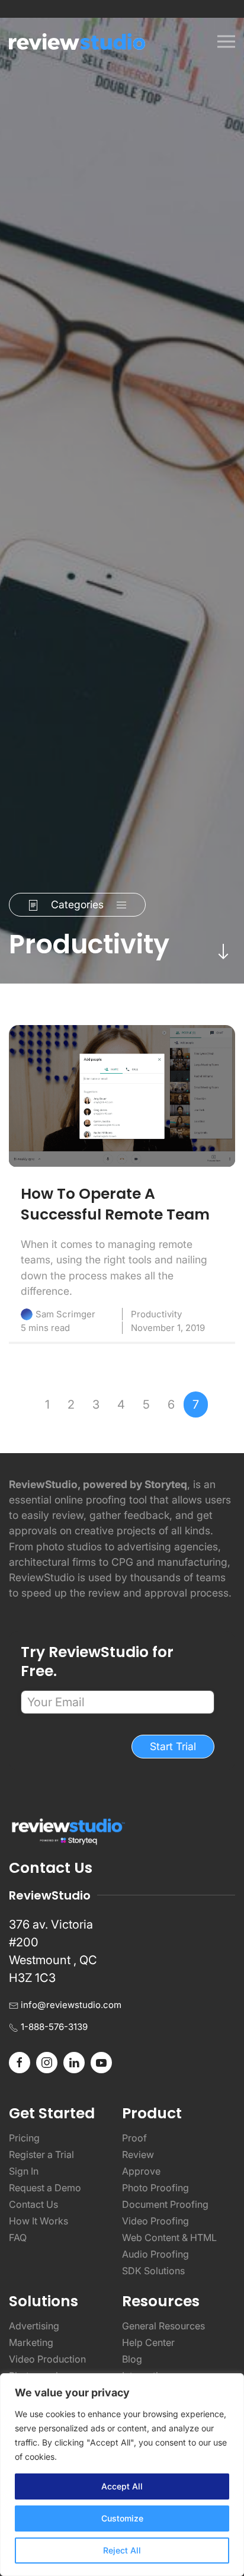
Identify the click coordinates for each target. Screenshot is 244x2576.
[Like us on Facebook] (20, 2061)
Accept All (122, 2486)
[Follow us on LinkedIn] (74, 2061)
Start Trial (173, 1746)
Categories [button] (77, 904)
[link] (122, 1096)
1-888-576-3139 (54, 2027)
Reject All (122, 2550)
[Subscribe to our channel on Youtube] (101, 2061)
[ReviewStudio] (77, 42)
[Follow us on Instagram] (47, 2061)
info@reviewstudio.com (71, 2005)
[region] (122, 2475)
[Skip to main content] (223, 951)
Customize (122, 2518)
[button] (226, 42)
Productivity (156, 1314)
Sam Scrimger (65, 1314)
